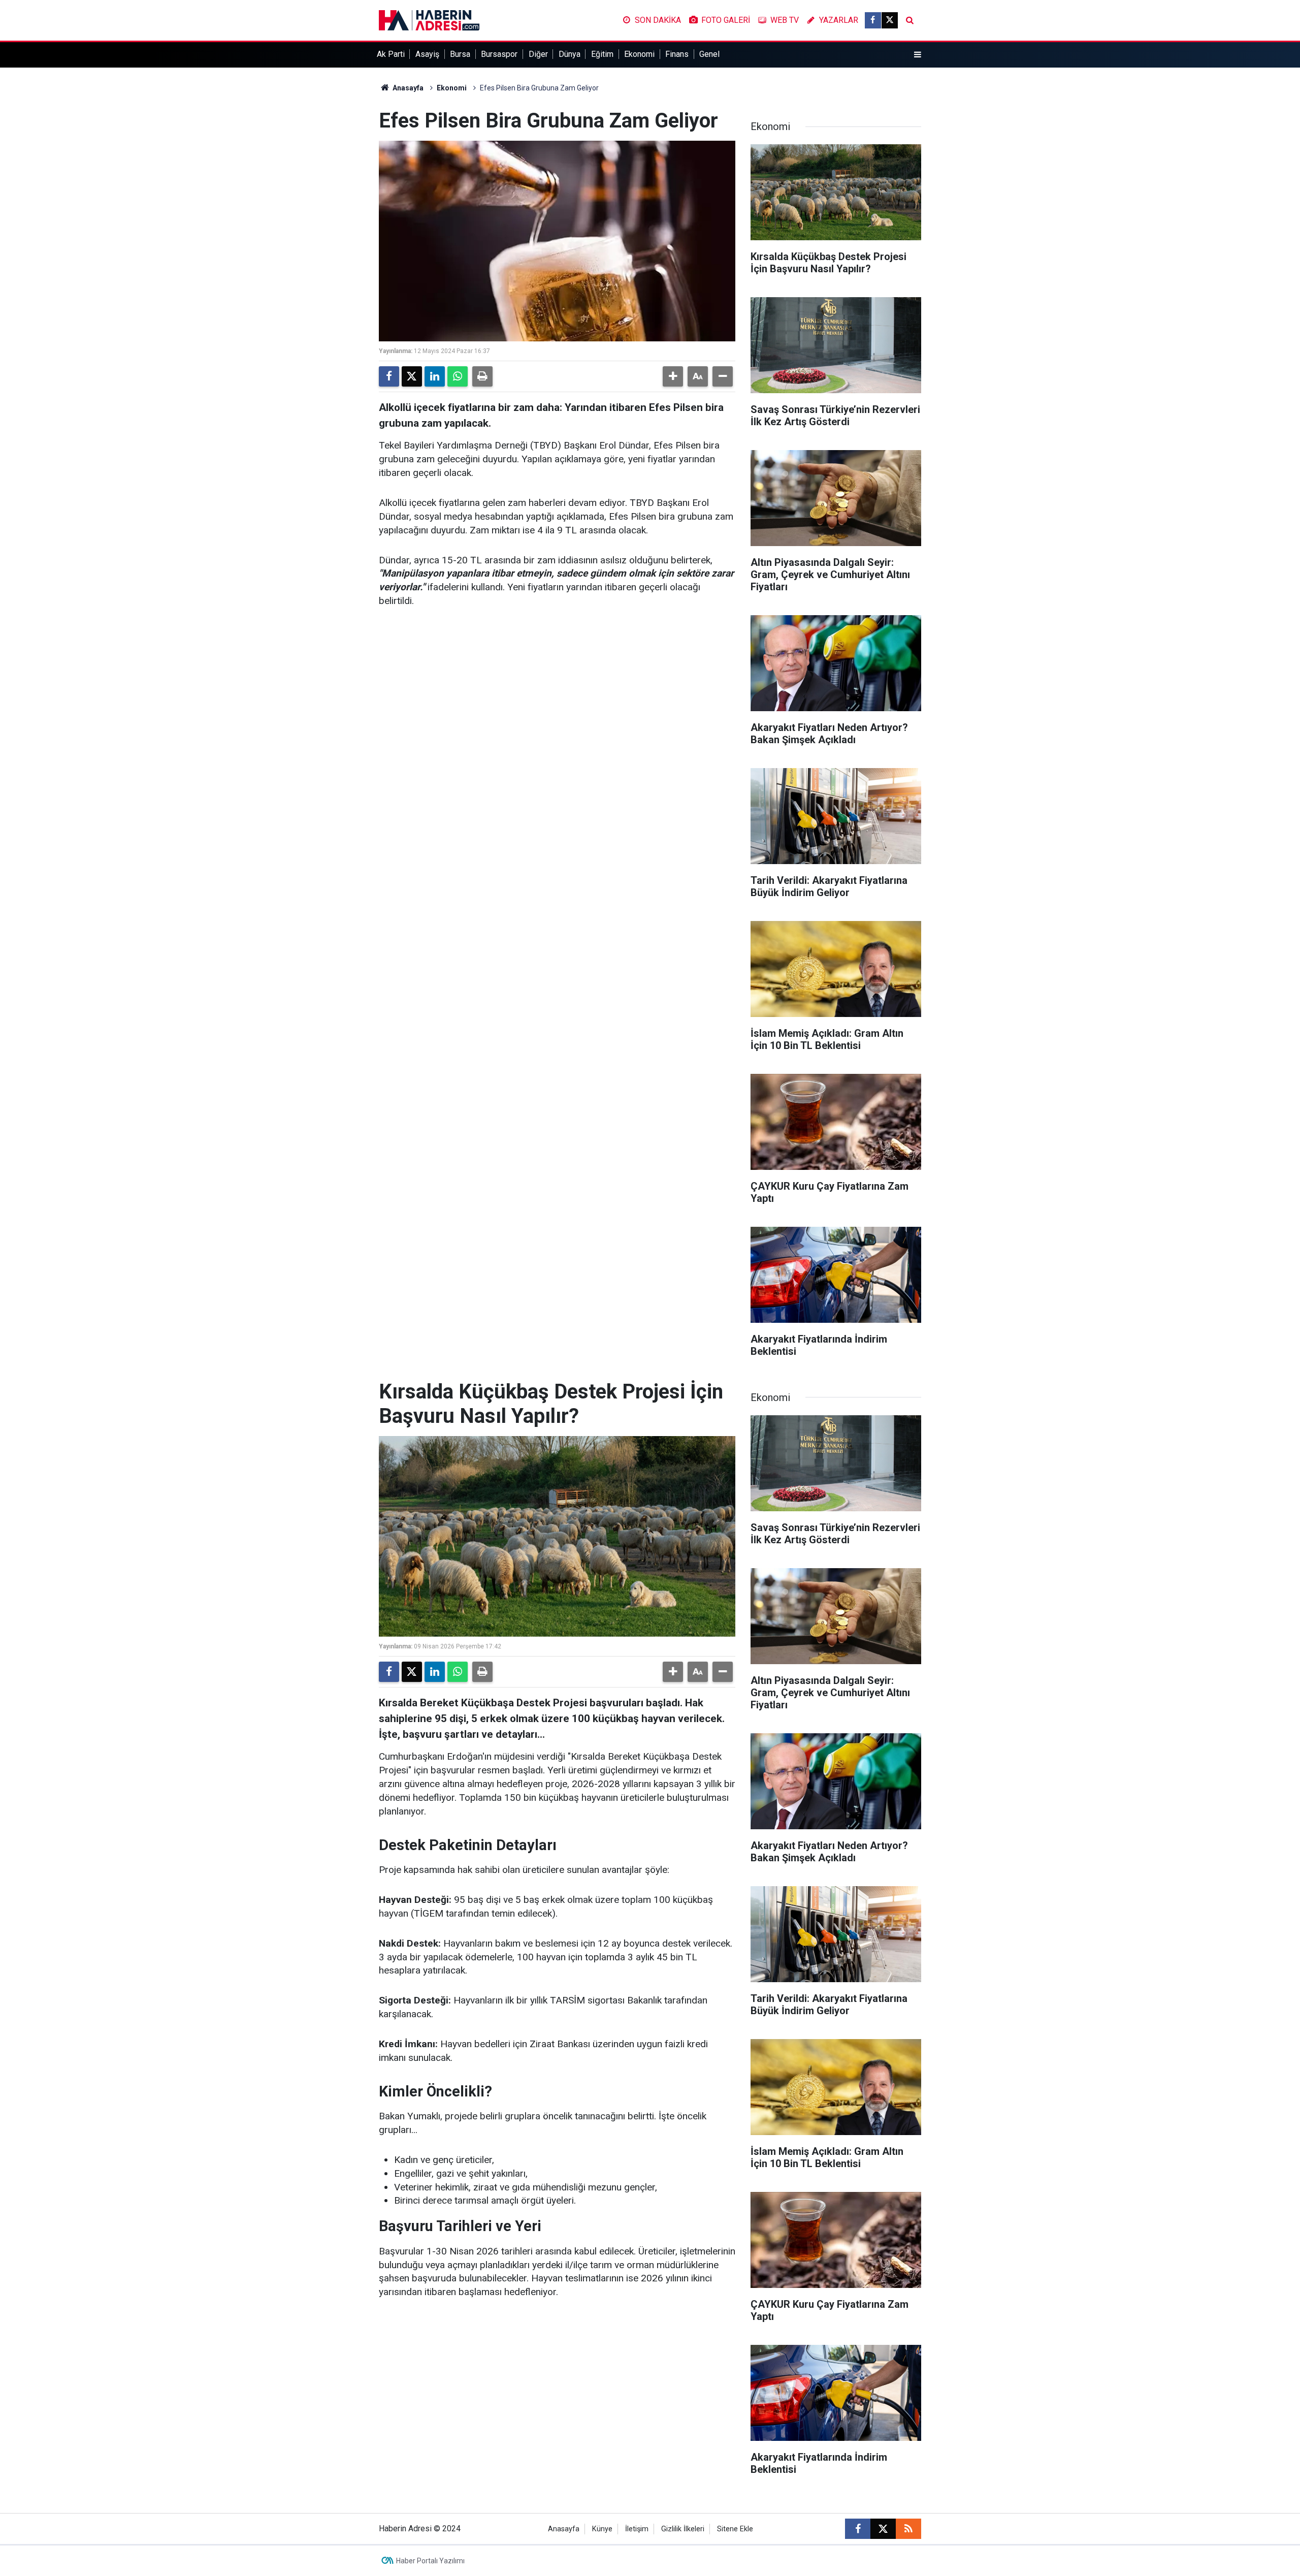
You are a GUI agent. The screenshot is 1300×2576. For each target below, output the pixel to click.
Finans (677, 54)
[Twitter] (412, 376)
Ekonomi (639, 54)
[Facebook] (389, 376)
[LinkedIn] (435, 376)
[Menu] (918, 55)
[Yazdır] (482, 376)
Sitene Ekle (735, 2529)
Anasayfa (407, 88)
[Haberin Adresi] (429, 20)
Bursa (460, 54)
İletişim (637, 2529)
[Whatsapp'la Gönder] (458, 376)
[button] (673, 376)
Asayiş (427, 54)
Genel (709, 54)
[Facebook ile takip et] (873, 20)
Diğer (538, 54)
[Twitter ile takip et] (890, 20)
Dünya (570, 54)
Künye (602, 2529)
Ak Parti (391, 54)
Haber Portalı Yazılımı (430, 2561)
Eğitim (602, 54)
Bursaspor (499, 54)
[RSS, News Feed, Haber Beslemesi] (908, 2529)
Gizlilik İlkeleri (683, 2529)
